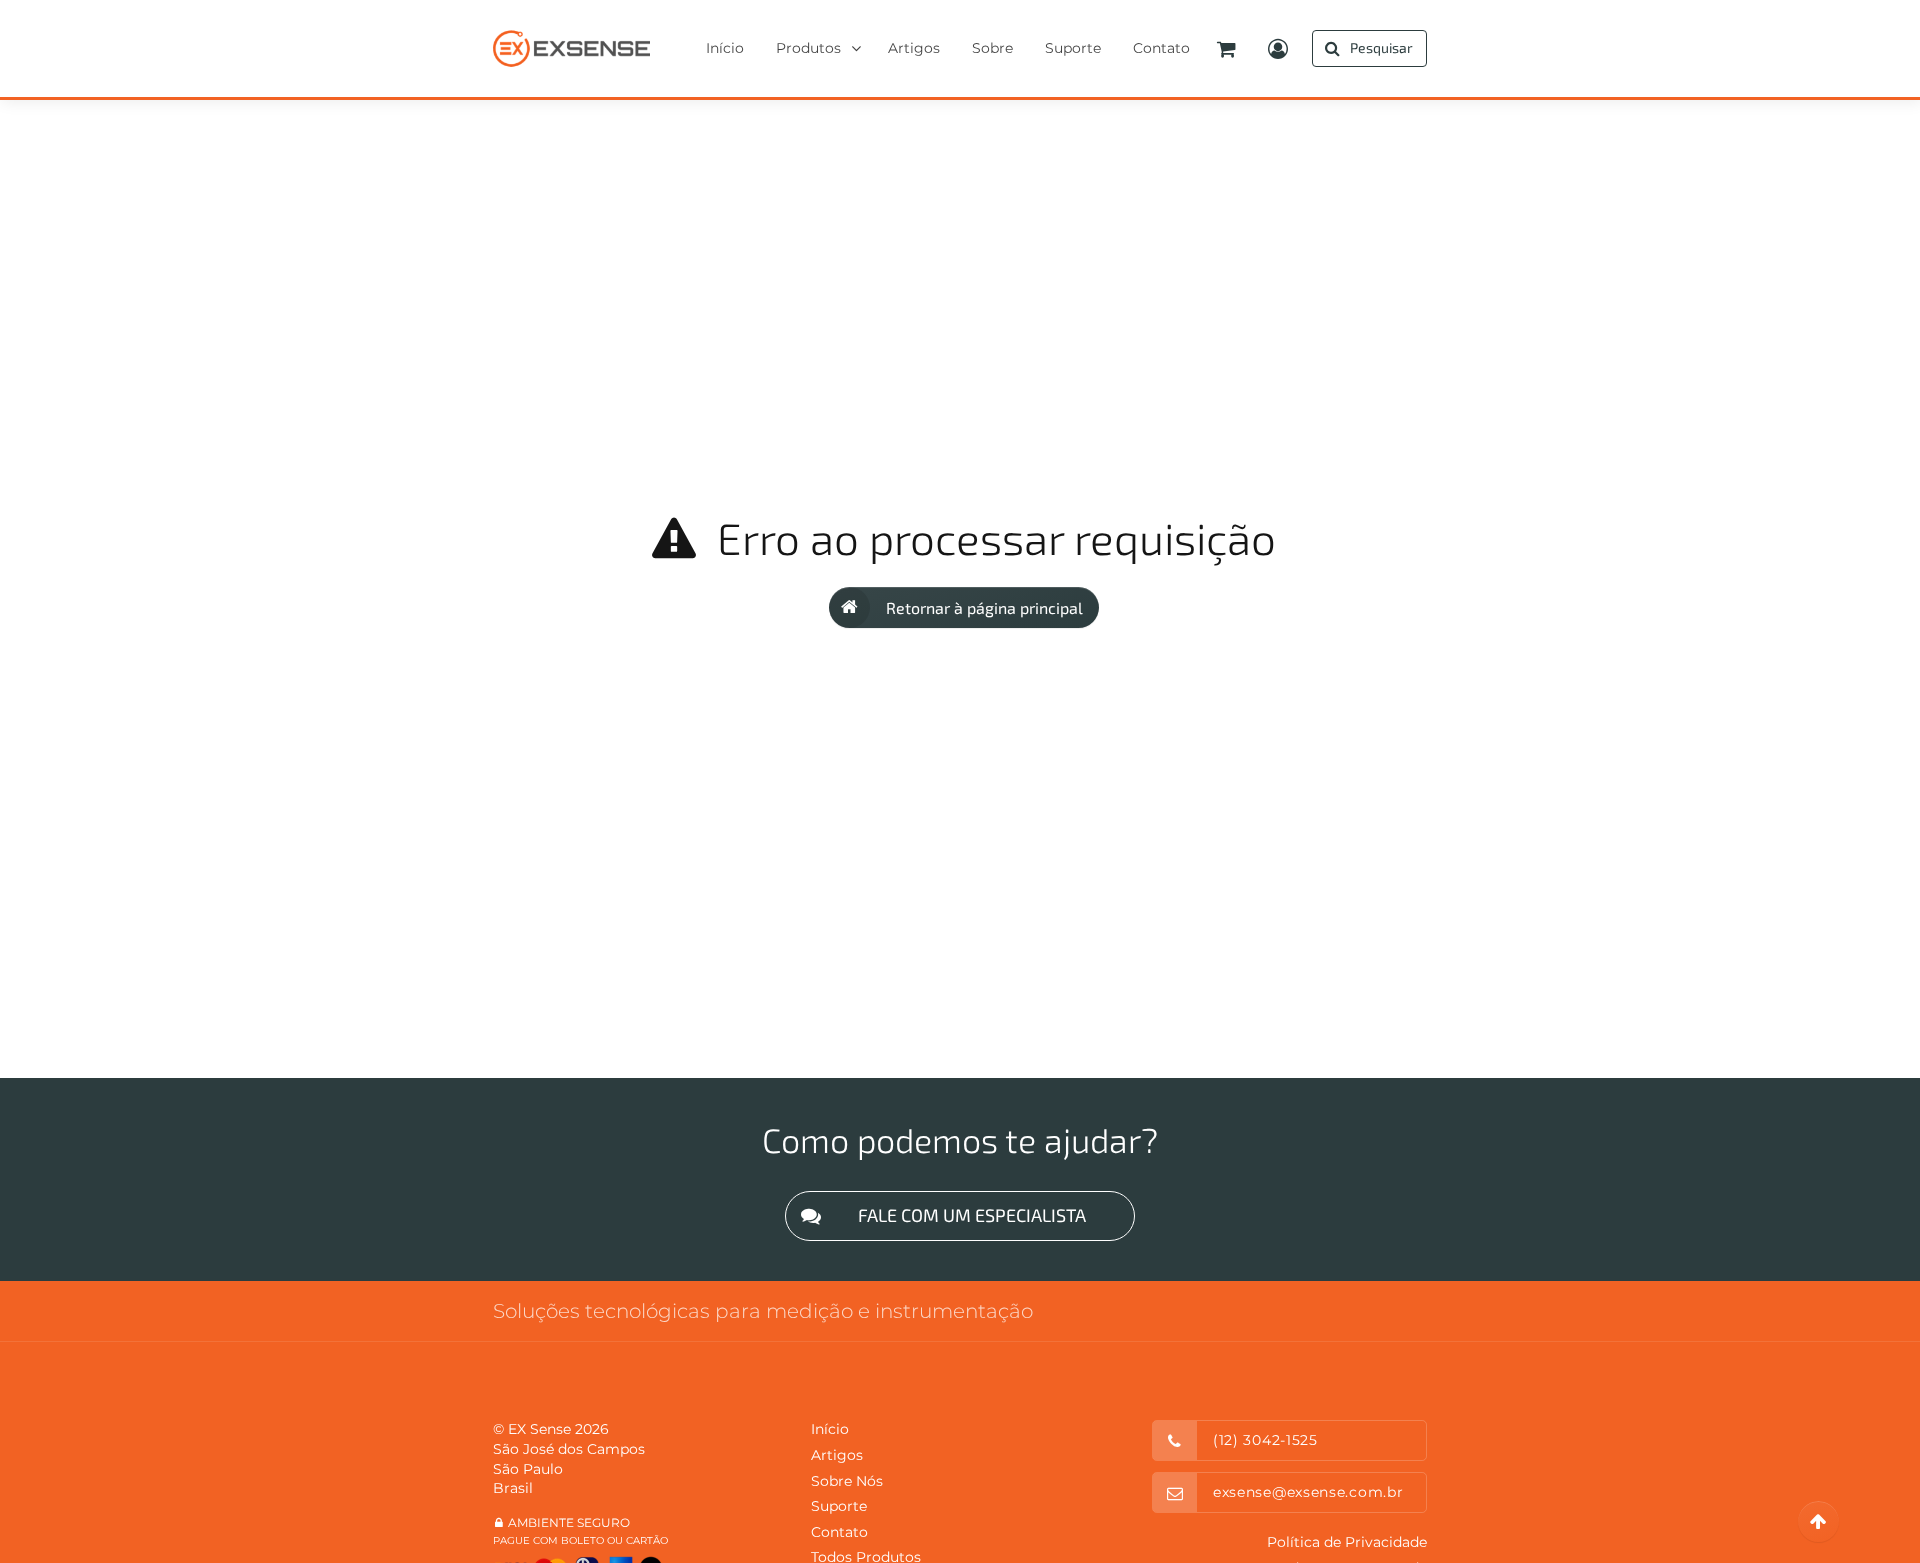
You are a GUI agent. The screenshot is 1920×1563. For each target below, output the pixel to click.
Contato (839, 1532)
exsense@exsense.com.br (1308, 1492)
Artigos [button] (914, 48)
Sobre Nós (847, 1481)
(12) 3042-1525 (1265, 1440)
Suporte (839, 1506)
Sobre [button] (992, 48)
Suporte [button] (1073, 48)
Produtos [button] (808, 48)
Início (830, 1429)
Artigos (837, 1455)
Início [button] (725, 48)
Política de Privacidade (1347, 1542)
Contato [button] (1161, 48)
